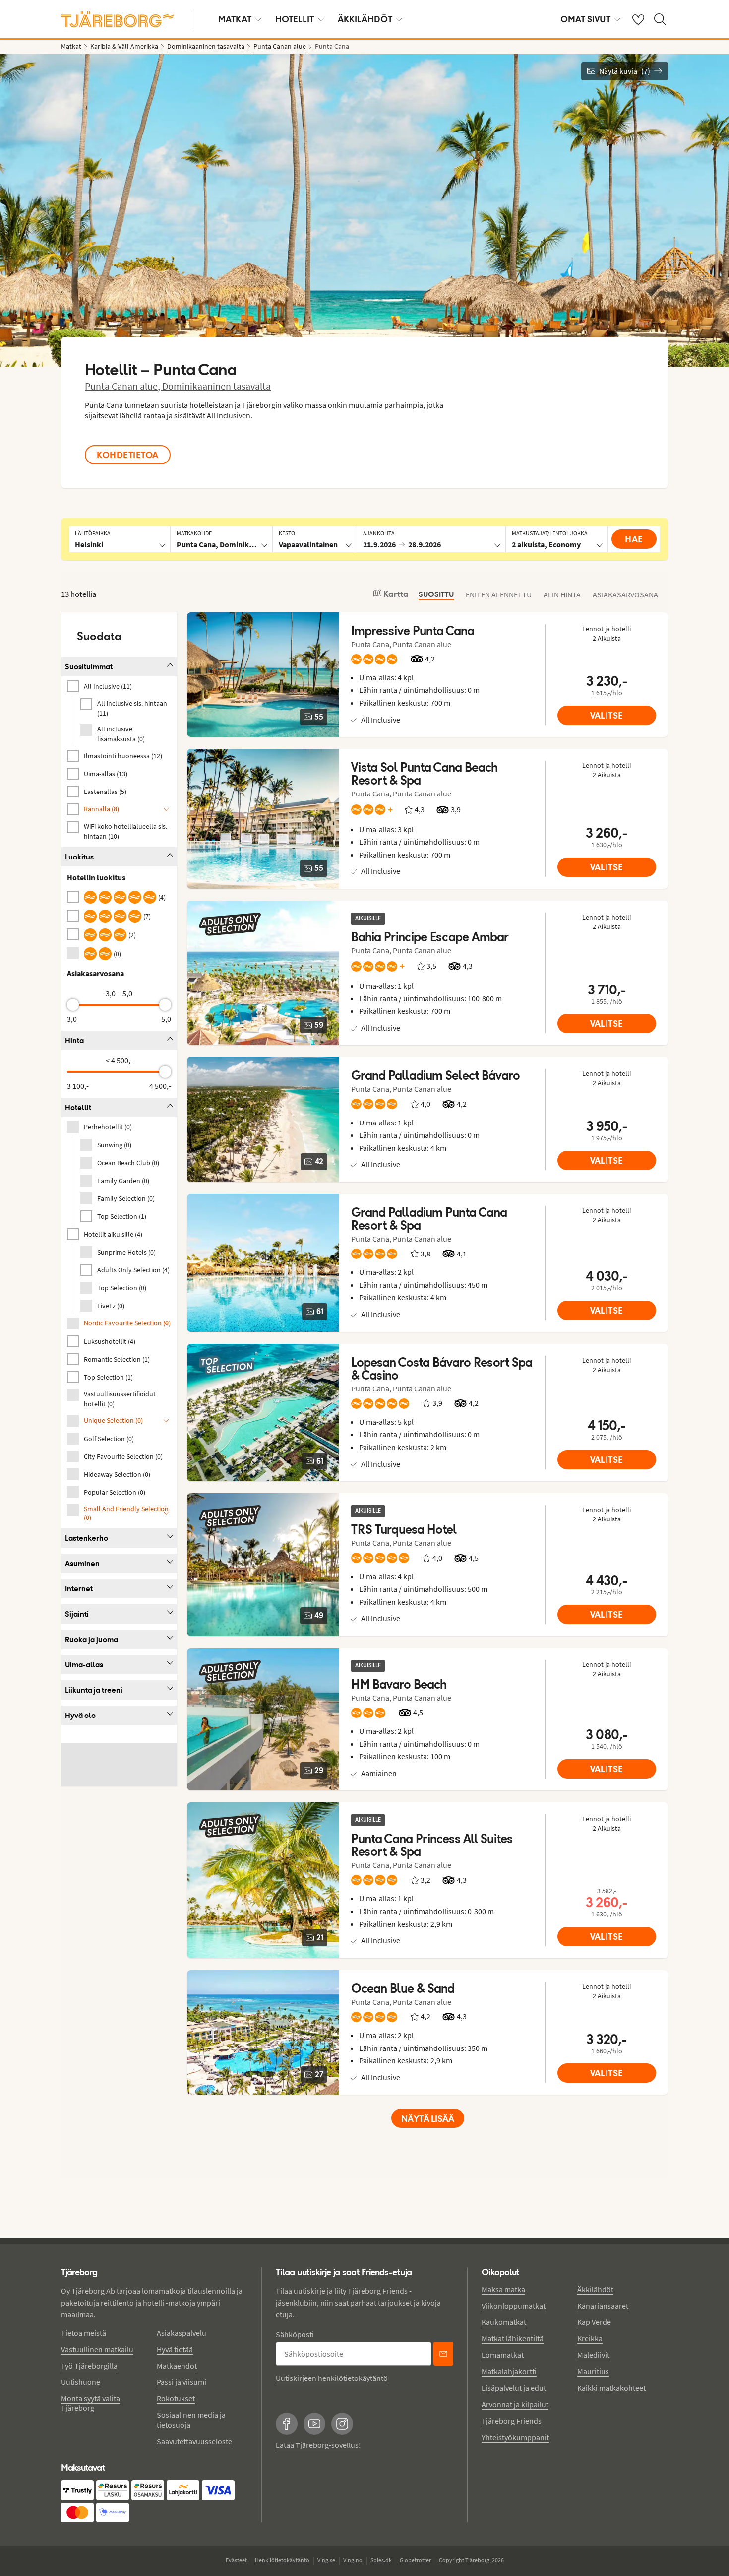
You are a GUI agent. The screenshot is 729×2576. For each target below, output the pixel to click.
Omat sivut (585, 19)
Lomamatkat (503, 2355)
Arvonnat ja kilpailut (515, 2404)
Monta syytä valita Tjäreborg (91, 2403)
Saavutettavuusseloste (194, 2441)
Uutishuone (81, 2382)
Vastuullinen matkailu (97, 2349)
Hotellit (295, 19)
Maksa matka (503, 2289)
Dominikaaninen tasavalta (216, 386)
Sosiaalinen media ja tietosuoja (191, 2419)
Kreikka (590, 2338)
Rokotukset (176, 2398)
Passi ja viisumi (182, 2382)
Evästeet (236, 2560)
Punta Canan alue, (123, 386)
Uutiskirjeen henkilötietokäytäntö (332, 2378)
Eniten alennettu (499, 594)
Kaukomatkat (504, 2322)
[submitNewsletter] (443, 2354)
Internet (79, 1589)
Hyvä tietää (175, 2349)
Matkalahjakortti (509, 2371)
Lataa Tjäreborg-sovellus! (318, 2445)
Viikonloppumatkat (514, 2306)
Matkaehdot (177, 2366)
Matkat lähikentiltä (513, 2338)
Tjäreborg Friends (512, 2421)
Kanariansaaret (603, 2306)
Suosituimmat (89, 667)
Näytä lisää (428, 2119)
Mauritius (593, 2371)
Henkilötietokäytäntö (282, 2560)
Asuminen (82, 1563)
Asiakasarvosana (625, 594)
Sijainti (77, 1614)
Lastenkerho (87, 1538)
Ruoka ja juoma (91, 1639)
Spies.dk (381, 2560)
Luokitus (79, 857)
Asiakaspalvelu (182, 2333)
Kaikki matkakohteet (611, 2388)
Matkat (235, 19)
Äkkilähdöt (365, 19)
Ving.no (353, 2560)
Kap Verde (594, 2322)
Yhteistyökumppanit (515, 2437)
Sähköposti (295, 2334)
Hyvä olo (80, 1715)
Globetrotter (415, 2560)
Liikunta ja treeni (94, 1690)
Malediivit (593, 2355)
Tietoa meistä (84, 2333)
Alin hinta (562, 594)
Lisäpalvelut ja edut (514, 2388)
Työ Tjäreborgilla (89, 2366)
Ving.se (326, 2560)
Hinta (74, 1040)
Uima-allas (84, 1665)
